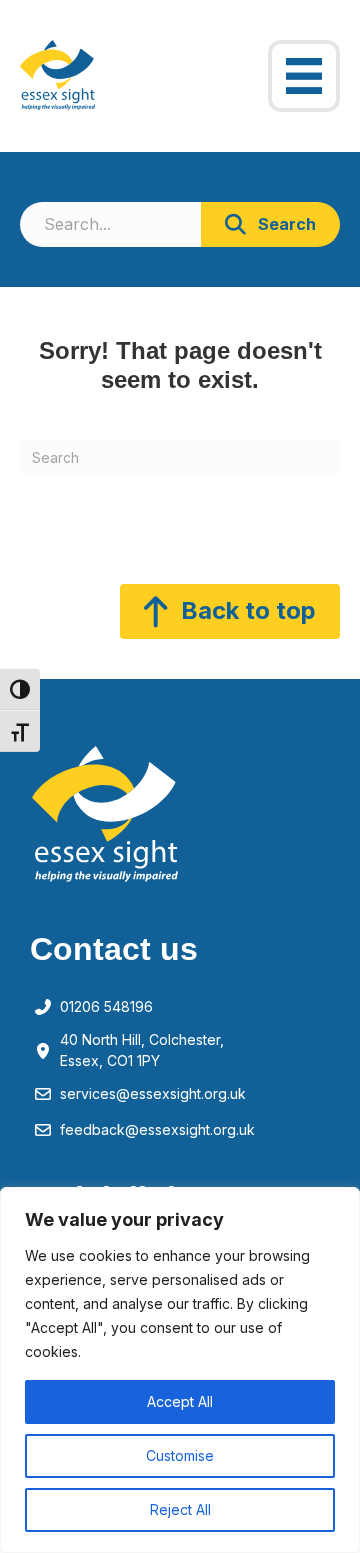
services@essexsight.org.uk (153, 1093)
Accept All (180, 1401)
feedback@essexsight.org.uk (157, 1129)
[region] (180, 1370)
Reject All (180, 1509)
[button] (270, 224)
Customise (180, 1455)
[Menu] (304, 76)
